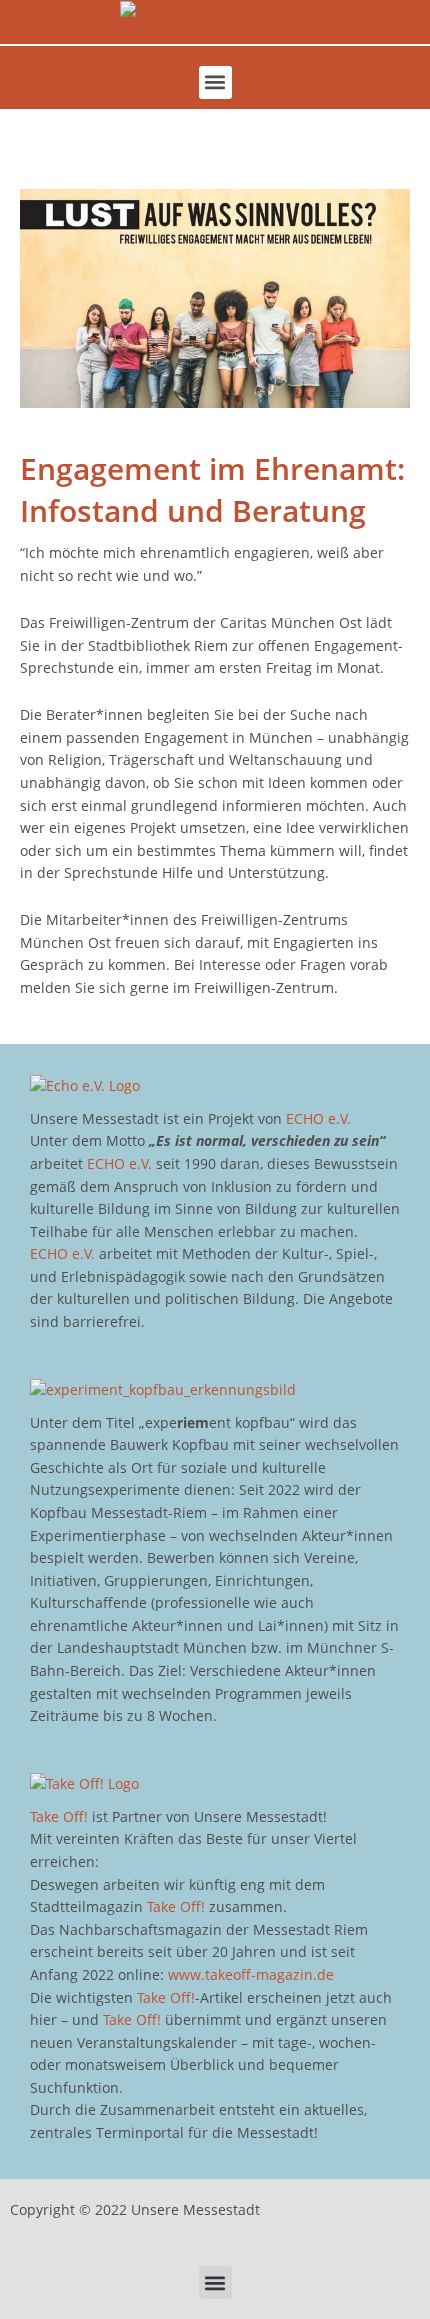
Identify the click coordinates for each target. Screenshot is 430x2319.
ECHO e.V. (318, 1118)
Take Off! (59, 1816)
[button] (215, 82)
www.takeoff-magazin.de (251, 1974)
